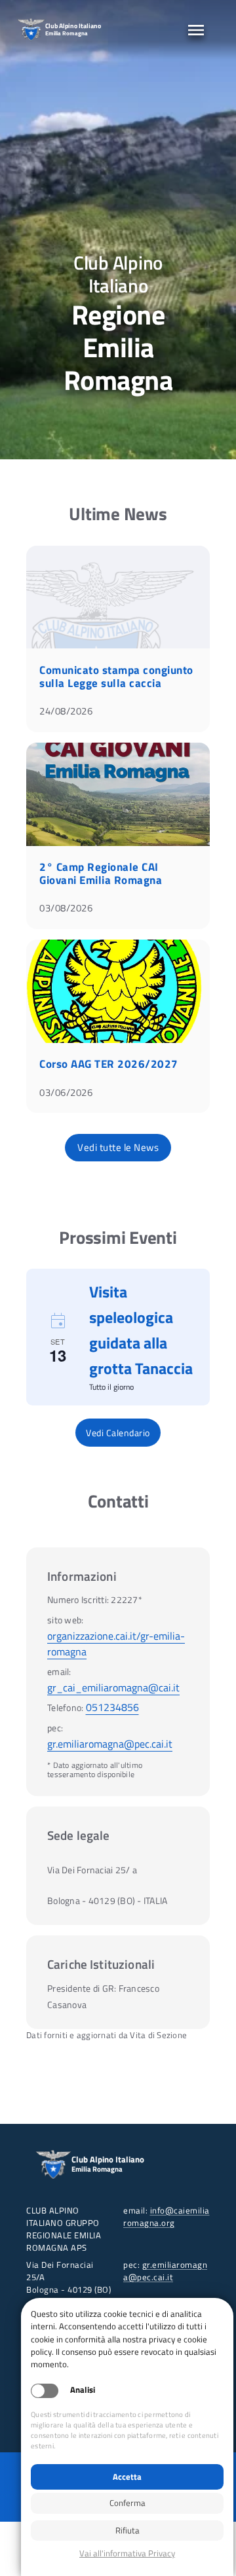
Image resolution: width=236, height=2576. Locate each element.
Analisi (83, 2390)
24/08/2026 (66, 711)
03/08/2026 (66, 908)
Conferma (128, 2503)
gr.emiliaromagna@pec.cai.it (110, 1744)
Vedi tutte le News (118, 1147)
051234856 (112, 1707)
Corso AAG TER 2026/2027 (109, 1064)
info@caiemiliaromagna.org (167, 2216)
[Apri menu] (196, 30)
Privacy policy (127, 2553)
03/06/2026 (66, 1092)
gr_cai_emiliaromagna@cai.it (113, 1687)
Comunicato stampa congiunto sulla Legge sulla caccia (116, 677)
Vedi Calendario (118, 1433)
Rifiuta (128, 2530)
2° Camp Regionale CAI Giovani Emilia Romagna (101, 873)
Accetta (127, 2477)
